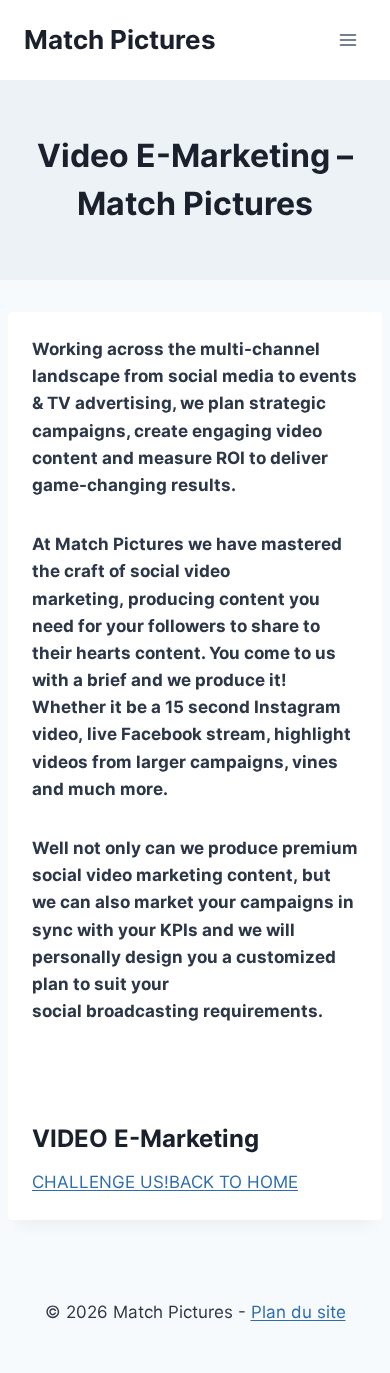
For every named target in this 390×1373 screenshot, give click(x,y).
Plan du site (298, 1312)
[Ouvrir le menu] (347, 39)
